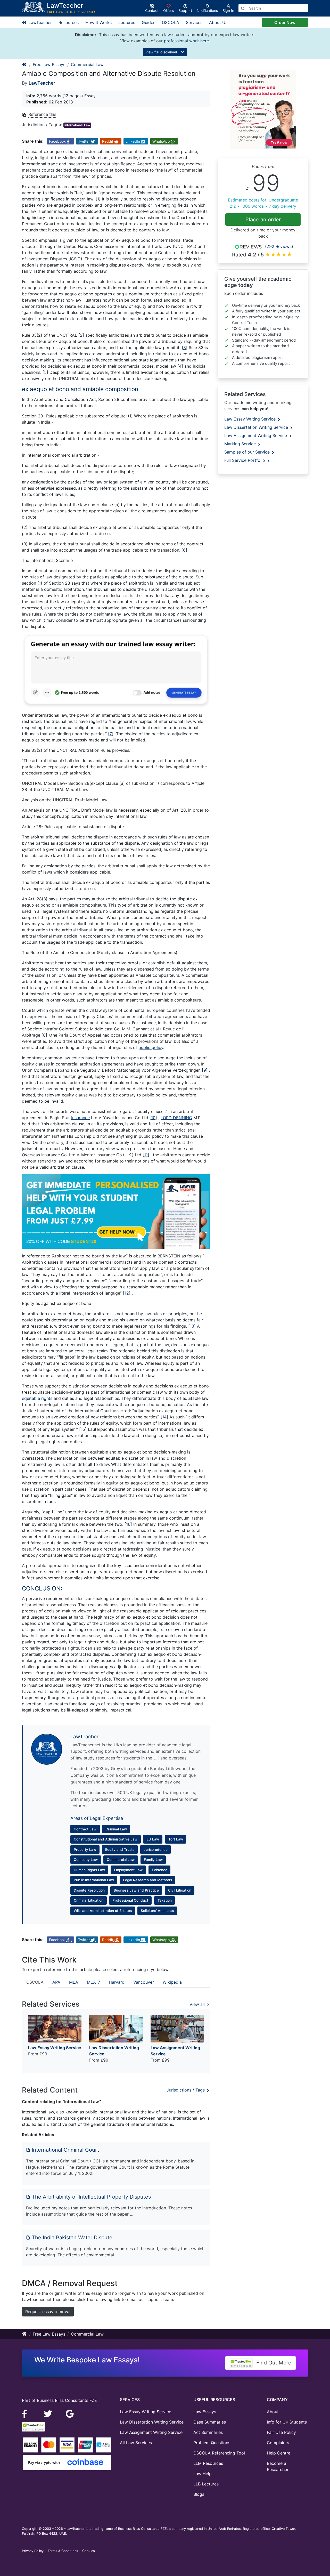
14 (164, 1417)
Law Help (203, 2474)
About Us (218, 22)
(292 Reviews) (279, 246)
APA (56, 1982)
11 (146, 1155)
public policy (151, 1047)
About (273, 2412)
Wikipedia (172, 1982)
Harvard (117, 1982)
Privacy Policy (33, 2551)
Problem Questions (212, 2443)
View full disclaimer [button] (162, 52)
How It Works (98, 22)
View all (198, 2004)
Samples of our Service (248, 452)
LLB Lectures (206, 2484)
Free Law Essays (49, 64)
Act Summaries (208, 2432)
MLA (74, 1982)
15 (83, 1429)
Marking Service (241, 444)
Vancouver (144, 1982)
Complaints (278, 2443)
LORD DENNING (176, 1118)
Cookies (89, 2551)
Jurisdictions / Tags (186, 2090)
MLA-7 (93, 1982)
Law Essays (205, 2412)
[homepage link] (24, 64)
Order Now (285, 22)
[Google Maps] (70, 2413)
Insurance (80, 1118)
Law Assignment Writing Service (256, 435)
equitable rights (37, 1398)
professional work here (186, 41)
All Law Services (136, 2443)
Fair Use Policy (281, 2432)
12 (127, 1293)
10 (153, 1118)
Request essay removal (48, 2312)
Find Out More (273, 2363)
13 (192, 1326)
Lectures (127, 22)
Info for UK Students (287, 2422)
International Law (77, 125)
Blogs (199, 2494)
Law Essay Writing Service (251, 419)
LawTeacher (40, 22)
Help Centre (279, 2453)
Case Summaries (210, 2422)
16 (128, 1524)
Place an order (263, 220)
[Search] (243, 8)
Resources (69, 22)
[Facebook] (27, 2413)
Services (194, 22)
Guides (148, 22)
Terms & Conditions (63, 2551)
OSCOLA (171, 22)
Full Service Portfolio (245, 460)
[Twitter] (49, 2413)
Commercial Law (87, 64)
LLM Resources (208, 2463)
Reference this (42, 114)
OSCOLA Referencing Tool (219, 2453)
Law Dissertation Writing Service (257, 427)
